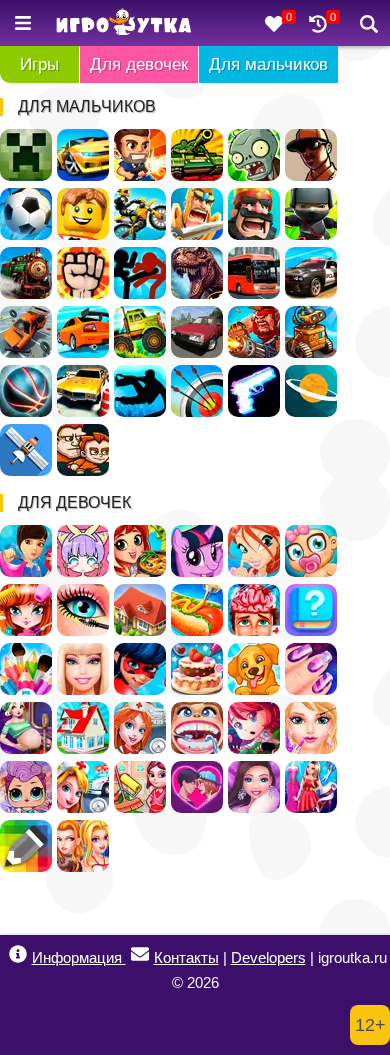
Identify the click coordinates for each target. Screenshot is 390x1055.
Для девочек (139, 64)
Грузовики (140, 332)
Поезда (26, 273)
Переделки (83, 728)
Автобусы (254, 273)
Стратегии (254, 214)
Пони (197, 551)
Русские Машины (197, 332)
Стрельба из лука (197, 391)
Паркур (140, 391)
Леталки (26, 450)
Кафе (197, 610)
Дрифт (83, 332)
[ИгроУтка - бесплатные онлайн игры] (123, 23)
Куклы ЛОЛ (26, 787)
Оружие (254, 391)
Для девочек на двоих (83, 846)
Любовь (197, 787)
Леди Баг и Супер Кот (140, 669)
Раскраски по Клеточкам (26, 846)
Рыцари (197, 214)
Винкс (254, 551)
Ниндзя (311, 214)
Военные (254, 332)
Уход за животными (254, 669)
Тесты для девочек (311, 610)
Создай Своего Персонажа (83, 551)
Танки (197, 155)
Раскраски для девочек (26, 669)
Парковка (83, 391)
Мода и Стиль (254, 787)
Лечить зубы (197, 728)
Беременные (26, 728)
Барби (83, 669)
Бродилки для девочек (254, 728)
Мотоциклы (140, 214)
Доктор (83, 787)
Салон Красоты (311, 728)
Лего (83, 214)
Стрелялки (140, 155)
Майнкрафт (26, 155)
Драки (83, 273)
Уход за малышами (311, 551)
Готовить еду (140, 551)
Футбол (26, 214)
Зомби (254, 155)
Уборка (140, 787)
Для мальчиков (268, 64)
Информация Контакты (125, 957)
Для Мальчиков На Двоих (83, 450)
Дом (140, 610)
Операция (254, 610)
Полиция (311, 273)
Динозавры (197, 273)
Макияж (83, 610)
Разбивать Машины (26, 332)
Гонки (83, 155)
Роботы (311, 332)
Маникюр (311, 669)
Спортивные (26, 391)
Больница (140, 728)
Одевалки (26, 551)
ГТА (311, 155)
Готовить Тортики (197, 669)
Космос (311, 391)
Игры (39, 64)
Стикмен (140, 273)
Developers (268, 957)
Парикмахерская (26, 610)
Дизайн (311, 787)
